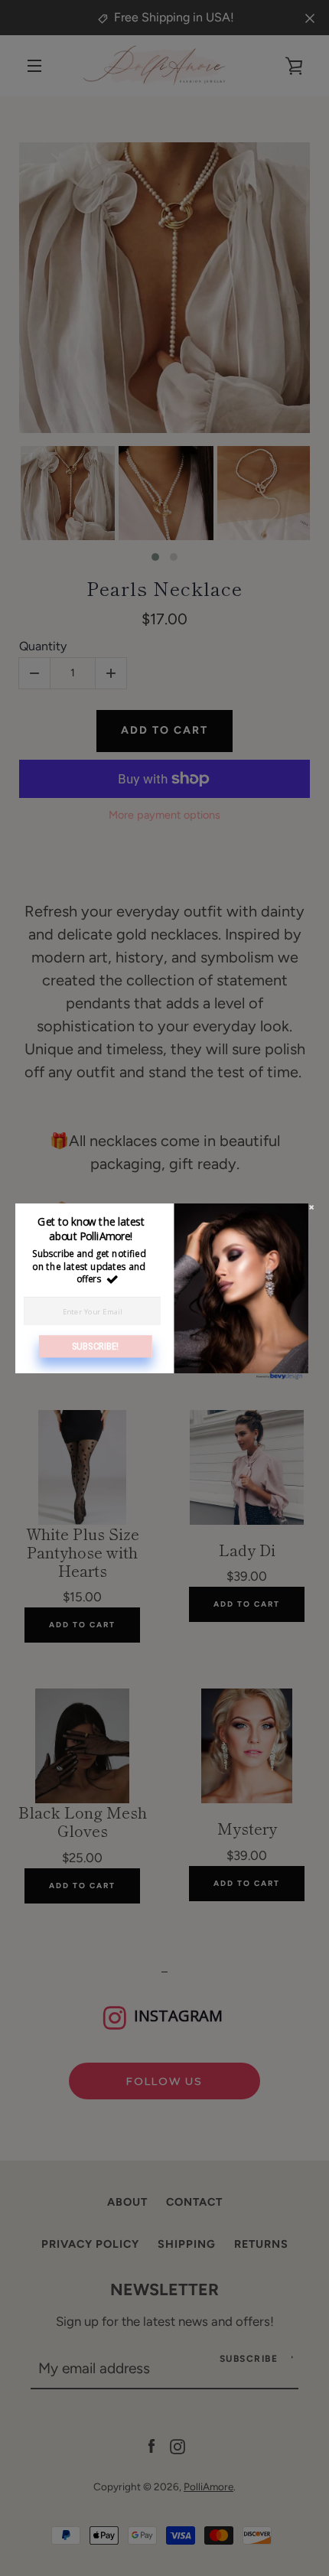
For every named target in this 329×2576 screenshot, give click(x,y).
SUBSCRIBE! (96, 1345)
